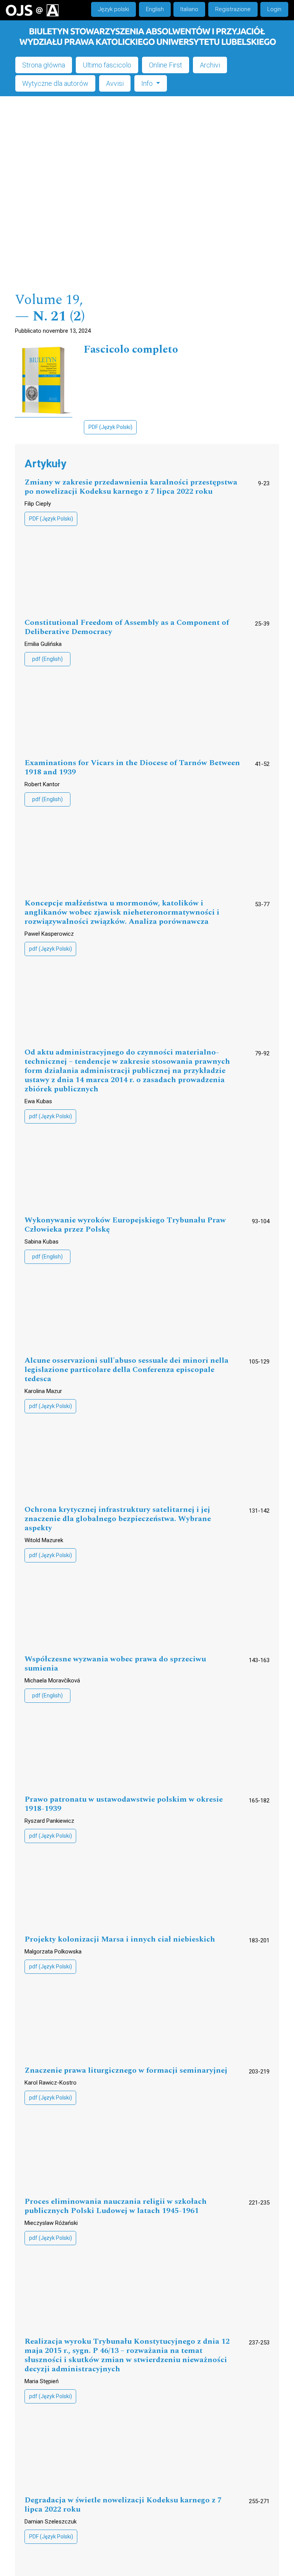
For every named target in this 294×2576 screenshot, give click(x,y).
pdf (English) (47, 659)
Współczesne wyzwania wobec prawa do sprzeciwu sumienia (115, 1664)
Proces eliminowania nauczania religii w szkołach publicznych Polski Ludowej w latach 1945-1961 (116, 2206)
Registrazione (233, 9)
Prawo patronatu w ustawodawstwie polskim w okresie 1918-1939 (124, 1804)
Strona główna (44, 65)
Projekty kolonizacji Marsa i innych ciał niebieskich (120, 1939)
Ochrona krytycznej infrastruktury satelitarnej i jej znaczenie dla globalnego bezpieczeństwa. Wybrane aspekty (118, 1519)
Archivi (210, 65)
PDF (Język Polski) (110, 427)
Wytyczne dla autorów (55, 83)
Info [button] (148, 83)
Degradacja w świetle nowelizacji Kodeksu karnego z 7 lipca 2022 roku (123, 2505)
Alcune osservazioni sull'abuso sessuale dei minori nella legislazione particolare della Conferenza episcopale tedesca (127, 1370)
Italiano (189, 9)
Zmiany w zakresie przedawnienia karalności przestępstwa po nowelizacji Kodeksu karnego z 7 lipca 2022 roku (131, 487)
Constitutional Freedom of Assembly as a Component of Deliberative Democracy (127, 627)
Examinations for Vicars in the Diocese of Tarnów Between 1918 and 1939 (132, 768)
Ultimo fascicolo (107, 65)
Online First (166, 65)
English (155, 9)
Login (274, 9)
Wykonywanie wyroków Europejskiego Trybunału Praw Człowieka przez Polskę (125, 1225)
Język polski (114, 9)
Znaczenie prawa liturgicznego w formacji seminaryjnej (126, 2071)
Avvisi (115, 83)
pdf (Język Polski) (51, 949)
